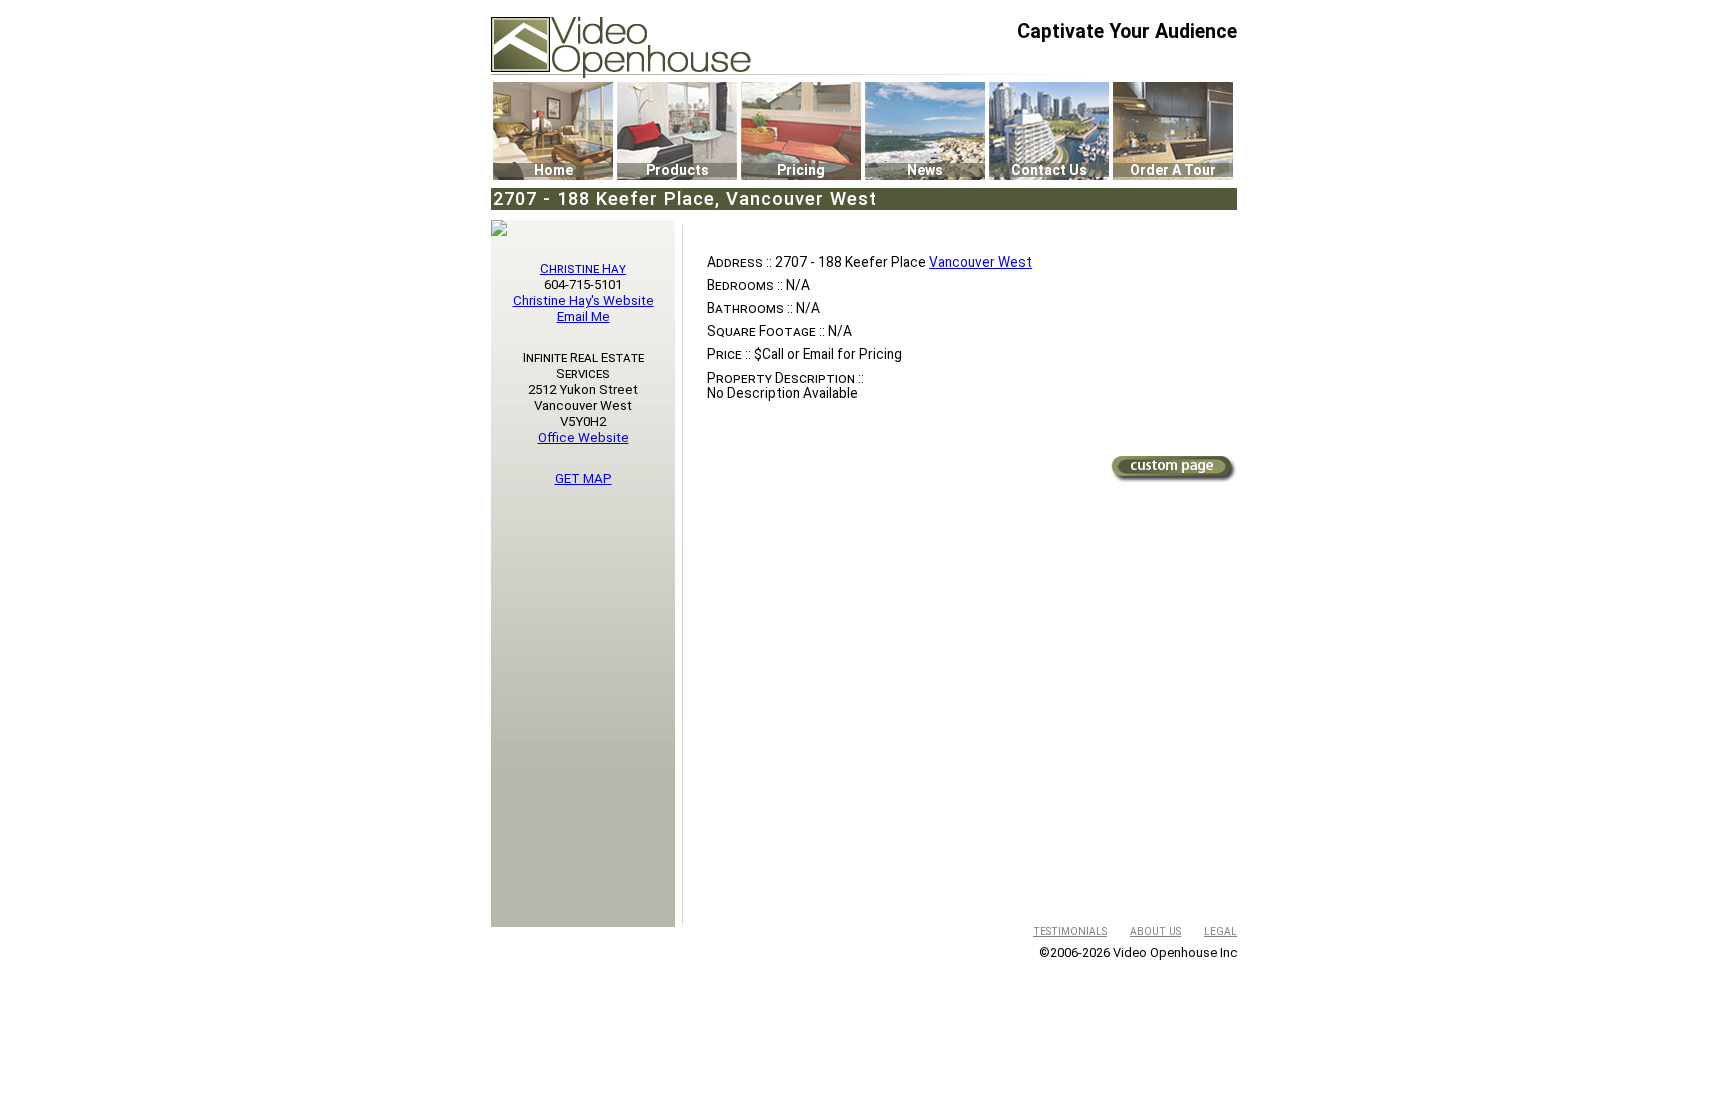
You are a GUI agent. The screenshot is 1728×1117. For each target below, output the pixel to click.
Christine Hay (583, 268)
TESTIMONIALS (1070, 931)
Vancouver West (980, 262)
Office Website (583, 437)
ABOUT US (1155, 931)
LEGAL (1220, 931)
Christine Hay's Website (583, 300)
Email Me (583, 316)
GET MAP (583, 478)
